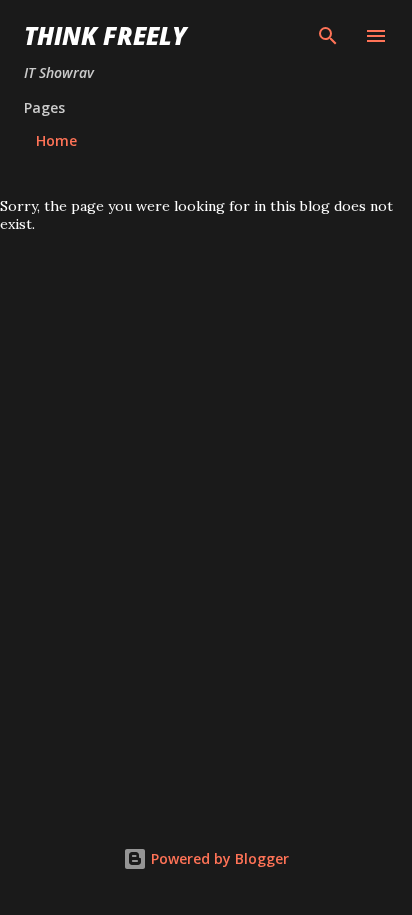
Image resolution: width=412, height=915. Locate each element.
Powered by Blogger (218, 858)
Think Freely (105, 35)
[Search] (328, 36)
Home (56, 140)
